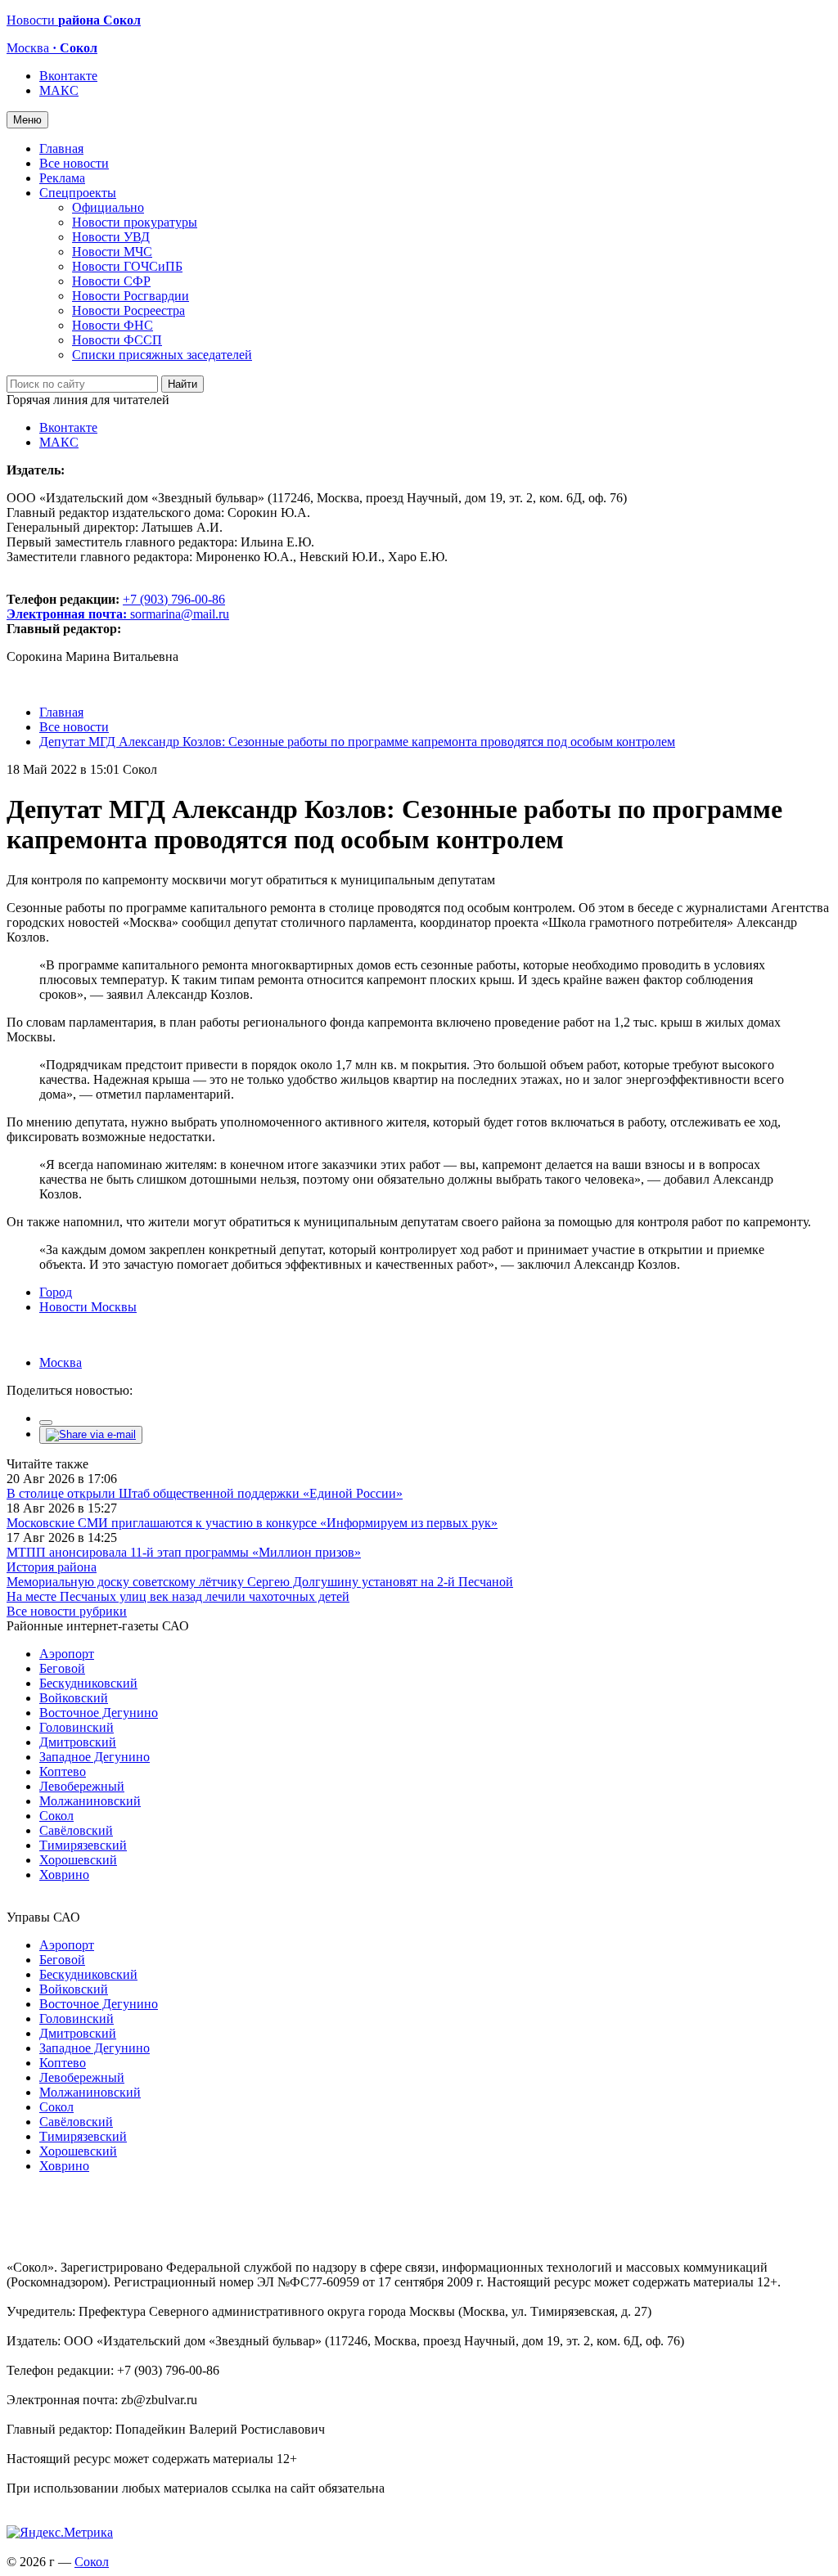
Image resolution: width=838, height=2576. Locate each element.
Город (56, 1292)
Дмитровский (78, 1742)
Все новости (74, 163)
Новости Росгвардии (131, 296)
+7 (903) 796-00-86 (116, 607)
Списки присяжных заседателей (162, 355)
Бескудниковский (88, 1683)
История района (52, 1567)
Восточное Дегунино (99, 1713)
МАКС (59, 90)
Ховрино (64, 1875)
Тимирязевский (83, 1845)
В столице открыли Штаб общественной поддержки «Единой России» (205, 1493)
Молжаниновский (90, 1801)
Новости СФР (111, 281)
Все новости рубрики (67, 1611)
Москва (61, 1362)
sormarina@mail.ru (180, 614)
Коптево (63, 1771)
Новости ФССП (117, 340)
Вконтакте (68, 76)
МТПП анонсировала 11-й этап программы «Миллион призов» (184, 1552)
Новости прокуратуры (135, 222)
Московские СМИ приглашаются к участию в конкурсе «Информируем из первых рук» (252, 1523)
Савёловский (76, 1830)
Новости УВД (111, 237)
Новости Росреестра (128, 310)
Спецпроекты (78, 193)
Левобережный (82, 1786)
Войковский (74, 1698)
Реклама (62, 178)
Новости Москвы (88, 1307)
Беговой (62, 1668)
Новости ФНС (113, 325)
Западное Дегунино (95, 1757)
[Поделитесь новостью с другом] (91, 1434)
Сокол (56, 1816)
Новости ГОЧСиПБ (127, 266)
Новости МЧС (112, 252)
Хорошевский (78, 1860)
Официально (108, 207)
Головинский (77, 1727)
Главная (61, 148)
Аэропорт (67, 1654)
